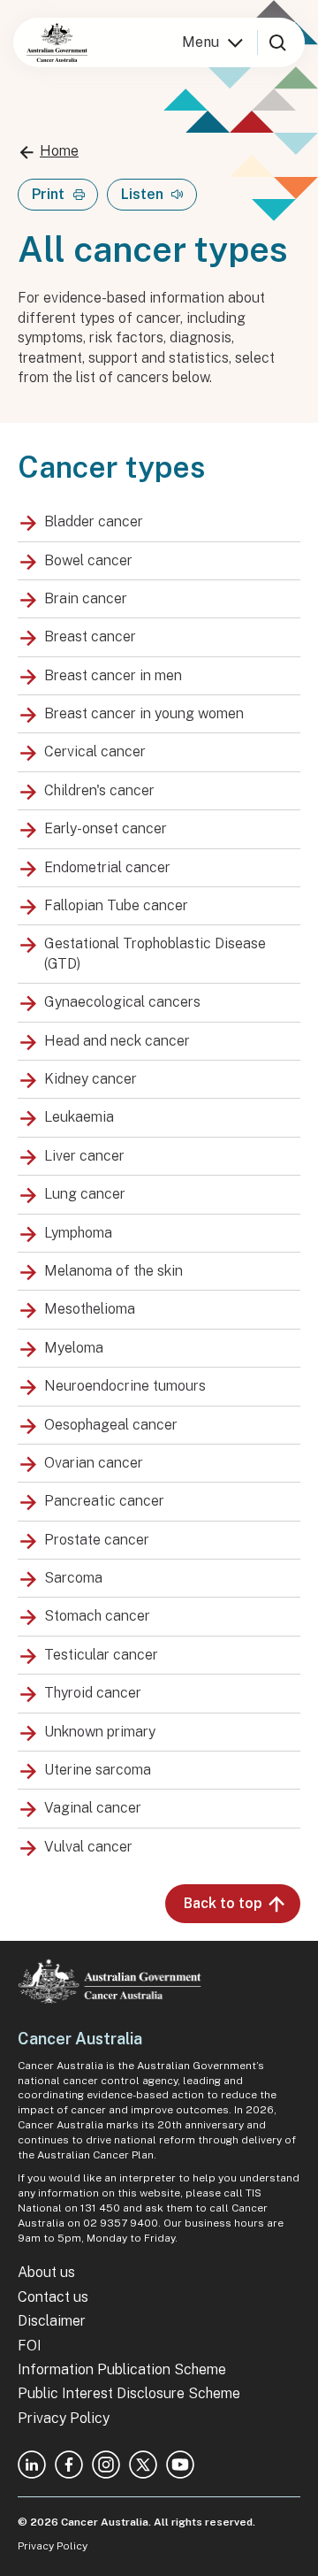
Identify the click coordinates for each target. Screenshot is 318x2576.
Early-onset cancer (106, 828)
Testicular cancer (101, 1655)
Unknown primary (100, 1732)
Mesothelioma (90, 1309)
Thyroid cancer (93, 1693)
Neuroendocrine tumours (125, 1386)
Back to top (223, 1903)
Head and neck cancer (117, 1041)
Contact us (53, 2297)
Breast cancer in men (113, 675)
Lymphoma (78, 1233)
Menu (201, 42)
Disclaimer (52, 2321)
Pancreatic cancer (104, 1501)
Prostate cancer (97, 1540)
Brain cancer (86, 598)
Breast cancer (90, 636)
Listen (142, 194)
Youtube (180, 2465)
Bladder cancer (94, 521)
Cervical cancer (95, 751)
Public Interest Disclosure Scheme (129, 2393)
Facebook (69, 2465)
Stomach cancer (97, 1616)
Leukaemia (79, 1117)
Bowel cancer (88, 560)
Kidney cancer (91, 1079)
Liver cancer (84, 1156)
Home (59, 151)
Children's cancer (99, 790)
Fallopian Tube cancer (116, 905)
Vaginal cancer (93, 1808)
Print (48, 194)
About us (46, 2272)
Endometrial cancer (107, 867)
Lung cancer (85, 1194)
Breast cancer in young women (144, 713)
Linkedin (32, 2465)
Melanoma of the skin (114, 1271)
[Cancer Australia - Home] (57, 42)
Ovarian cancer (94, 1463)
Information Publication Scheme (122, 2369)
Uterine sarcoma (98, 1770)
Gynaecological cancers (122, 1002)
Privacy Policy (64, 2418)
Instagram (106, 2465)
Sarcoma (73, 1578)
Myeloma (74, 1348)
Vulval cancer (88, 1847)
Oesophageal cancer (111, 1425)
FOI (30, 2346)
